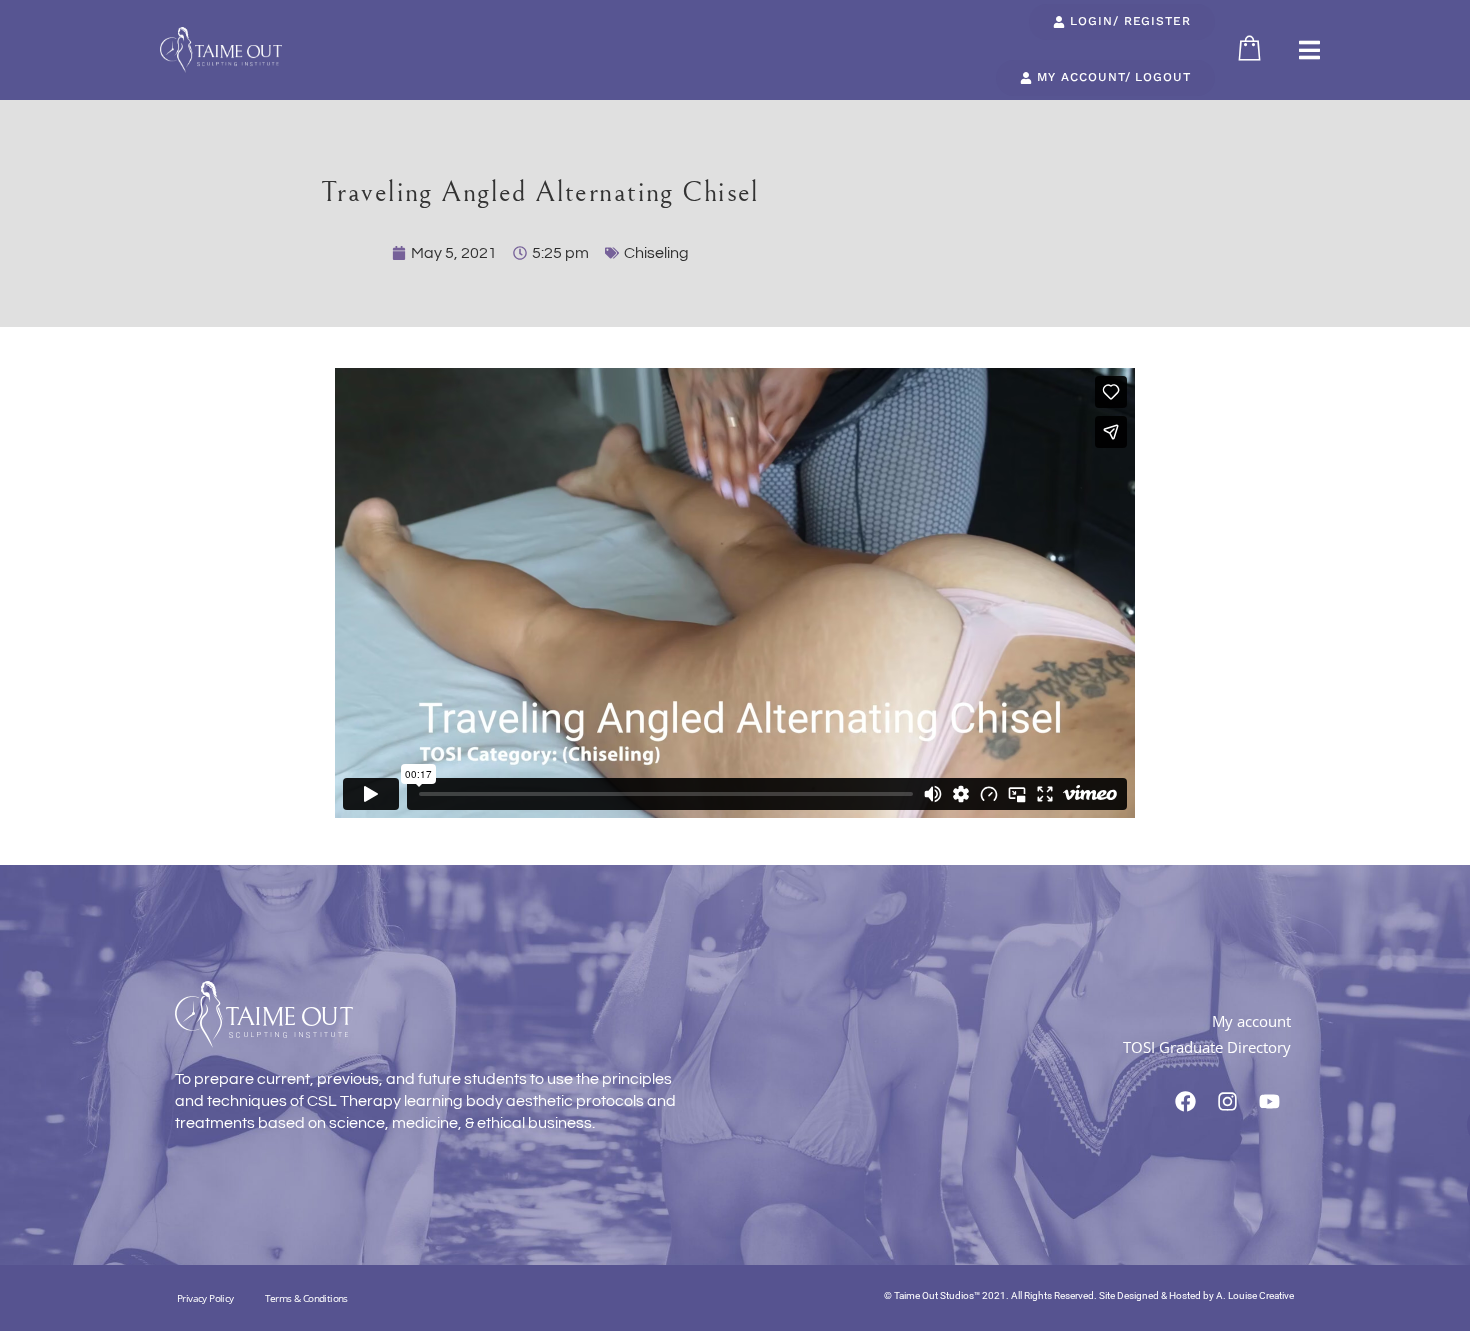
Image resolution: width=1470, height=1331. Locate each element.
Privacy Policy (205, 1298)
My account (1251, 1021)
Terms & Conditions (306, 1298)
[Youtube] (1270, 1101)
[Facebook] (1186, 1101)
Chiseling (656, 253)
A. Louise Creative (1255, 1295)
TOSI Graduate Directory (1207, 1047)
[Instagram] (1228, 1101)
